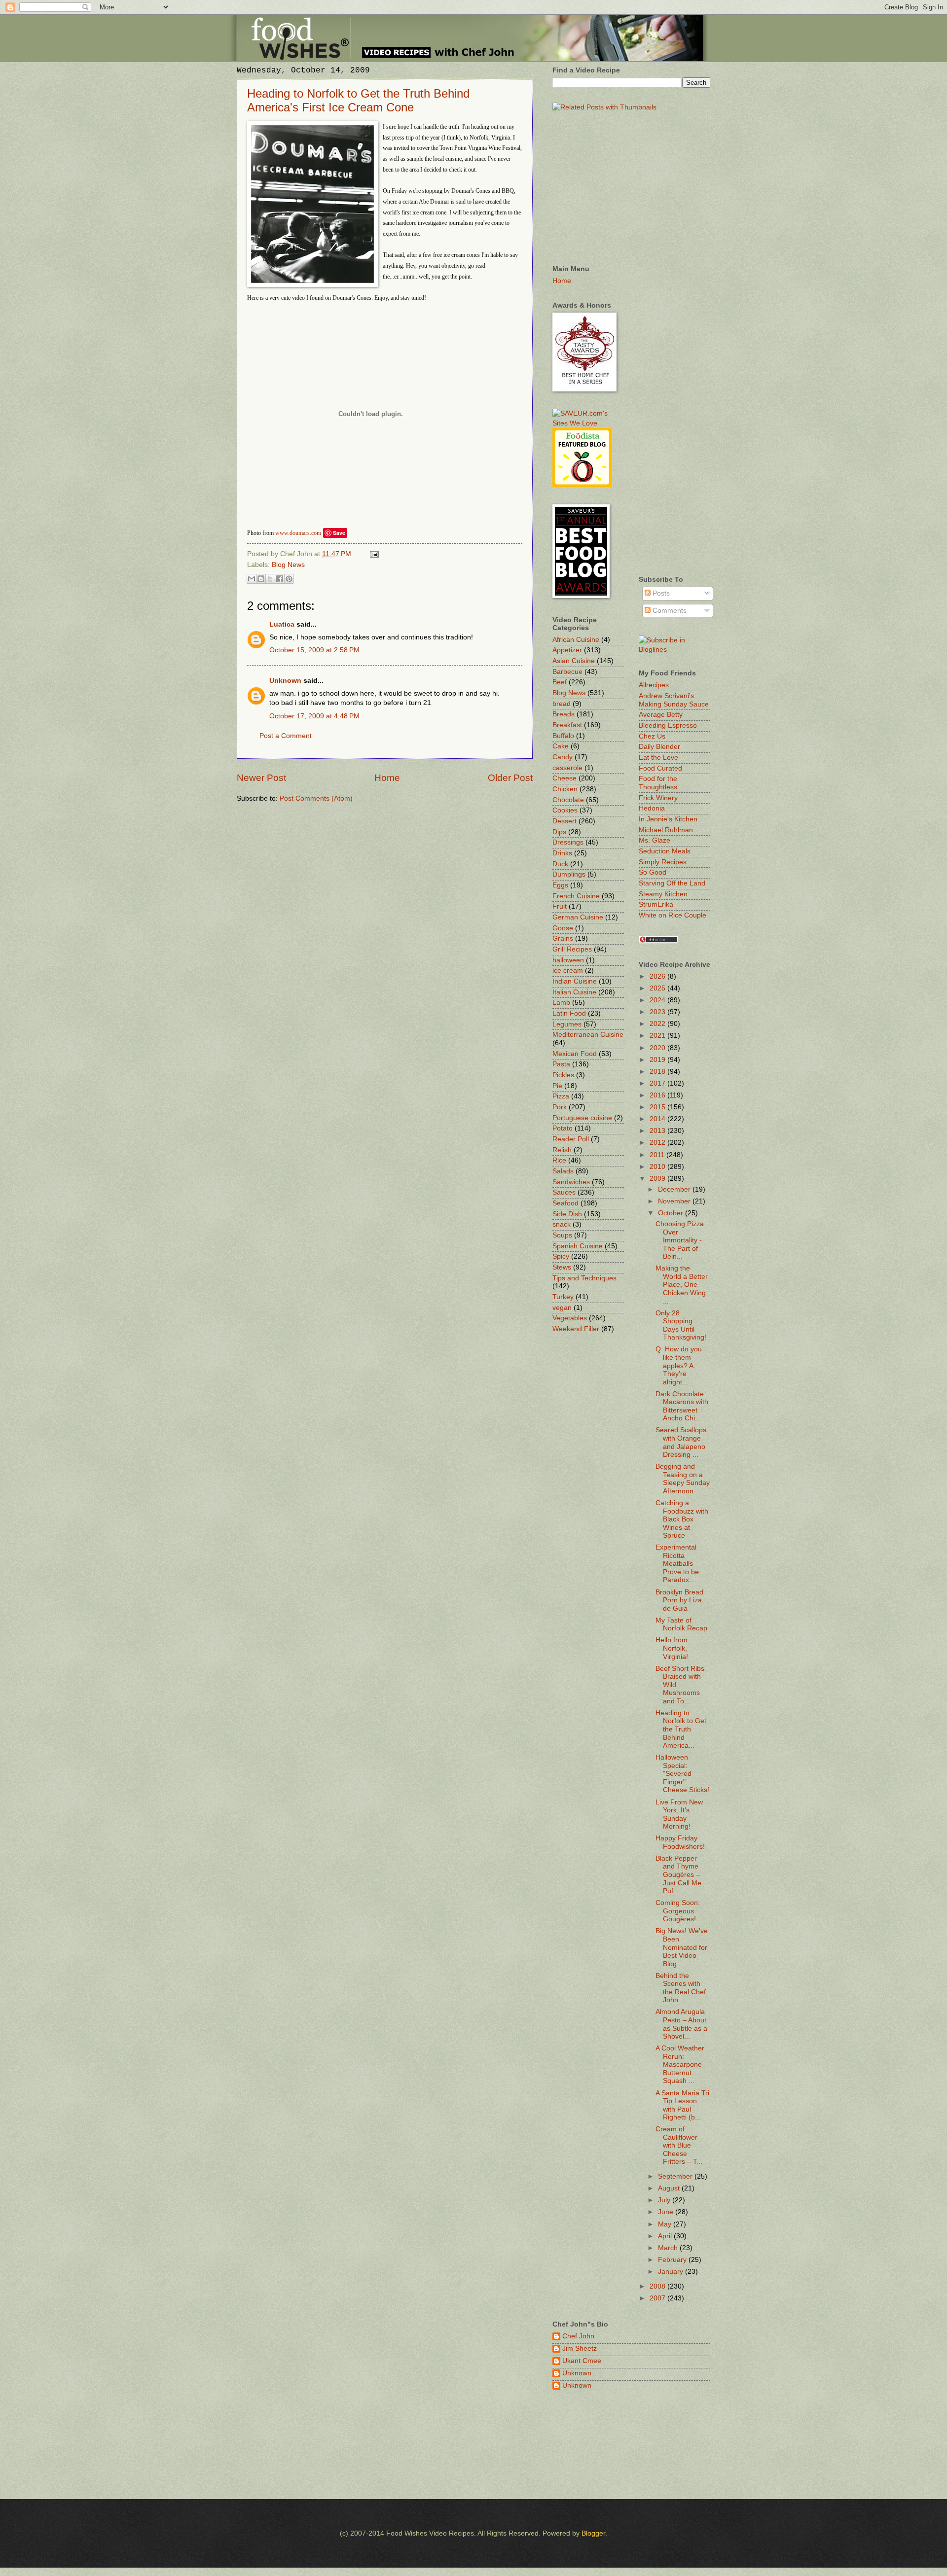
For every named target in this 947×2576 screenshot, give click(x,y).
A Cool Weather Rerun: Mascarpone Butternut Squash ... (680, 2064)
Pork (560, 1107)
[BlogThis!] (261, 579)
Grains (563, 938)
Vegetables (570, 1318)
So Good (653, 872)
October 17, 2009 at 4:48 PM (314, 716)
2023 (658, 1012)
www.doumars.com (298, 533)
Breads (564, 714)
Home (387, 778)
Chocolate (568, 800)
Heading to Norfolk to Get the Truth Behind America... (681, 1729)
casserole (567, 768)
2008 (658, 2286)
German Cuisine (578, 917)
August (670, 2188)
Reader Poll (571, 1139)
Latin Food (569, 1013)
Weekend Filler (576, 1329)
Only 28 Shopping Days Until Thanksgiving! (681, 1325)
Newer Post (261, 778)
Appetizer (567, 650)
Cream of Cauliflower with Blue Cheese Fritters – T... (679, 2145)
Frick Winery (658, 798)
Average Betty (661, 715)
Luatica (282, 624)
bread (562, 704)
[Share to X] (270, 579)
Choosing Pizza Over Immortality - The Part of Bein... (680, 1240)
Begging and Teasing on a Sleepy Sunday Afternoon (683, 1479)
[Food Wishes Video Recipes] (674, 650)
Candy (563, 757)
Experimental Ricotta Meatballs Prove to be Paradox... (677, 1564)
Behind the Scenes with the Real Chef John (681, 1988)
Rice (559, 1160)
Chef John (578, 2336)
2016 (658, 1095)
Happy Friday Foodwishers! (680, 1842)
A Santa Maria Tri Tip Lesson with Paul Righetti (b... (682, 2105)
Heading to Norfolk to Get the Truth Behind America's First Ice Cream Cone (358, 100)
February (673, 2260)
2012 (658, 1143)
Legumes (567, 1024)
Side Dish (567, 1214)
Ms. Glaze (655, 840)
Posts (660, 593)
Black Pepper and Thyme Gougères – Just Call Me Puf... (678, 1875)
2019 (658, 1060)
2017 (658, 1083)
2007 (658, 2298)
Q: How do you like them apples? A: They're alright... (679, 1365)
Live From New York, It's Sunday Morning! (679, 1815)
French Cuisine (576, 896)
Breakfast (567, 725)
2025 (658, 988)
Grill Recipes (572, 949)
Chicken (565, 789)
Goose (563, 928)
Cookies (565, 810)
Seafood (565, 1203)
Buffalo (563, 736)
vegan (562, 1308)
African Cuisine (576, 640)
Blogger (593, 2533)
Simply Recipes (663, 862)
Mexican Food (575, 1054)
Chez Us (652, 736)
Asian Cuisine (574, 661)
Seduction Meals (665, 851)
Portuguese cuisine (582, 1118)
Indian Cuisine (575, 981)
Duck (560, 864)
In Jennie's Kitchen (668, 819)
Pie (557, 1086)
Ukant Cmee (582, 2361)
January (672, 2272)
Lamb (561, 1003)
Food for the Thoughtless (658, 783)
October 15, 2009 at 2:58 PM (314, 650)
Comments (669, 611)
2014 (658, 1119)
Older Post (510, 778)
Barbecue (567, 672)
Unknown (285, 681)
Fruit (560, 906)
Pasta (561, 1064)
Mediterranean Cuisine (588, 1035)
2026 (658, 976)
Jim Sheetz (580, 2348)
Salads (563, 1171)
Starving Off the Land (672, 883)
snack (562, 1224)
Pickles (563, 1075)
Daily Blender (659, 747)
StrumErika (656, 904)
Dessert (565, 821)
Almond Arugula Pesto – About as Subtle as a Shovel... (681, 2024)
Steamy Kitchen (663, 894)
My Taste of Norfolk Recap (681, 1624)
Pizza (561, 1096)
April (666, 2236)
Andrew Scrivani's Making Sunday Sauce (674, 700)
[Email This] (252, 579)
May (666, 2224)
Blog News (288, 565)
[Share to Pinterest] (289, 579)
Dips (559, 832)
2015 (658, 1107)
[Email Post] (373, 554)
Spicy (561, 1256)
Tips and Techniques (584, 1278)
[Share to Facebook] (280, 579)
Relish (562, 1150)
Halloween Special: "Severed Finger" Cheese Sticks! (682, 1774)
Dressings (568, 842)
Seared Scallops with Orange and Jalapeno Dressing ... (681, 1442)
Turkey (563, 1297)
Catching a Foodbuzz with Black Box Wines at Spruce (682, 1519)
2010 (658, 1167)
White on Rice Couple (673, 915)
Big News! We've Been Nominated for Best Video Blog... (682, 1947)
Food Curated (660, 768)
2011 (658, 1155)
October (672, 1213)
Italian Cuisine (574, 992)
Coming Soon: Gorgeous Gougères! (678, 1911)
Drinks (562, 853)
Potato (563, 1128)
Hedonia (652, 808)
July (665, 2200)
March (669, 2248)
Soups (562, 1235)
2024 (658, 1000)
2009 (658, 1179)
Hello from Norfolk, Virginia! (672, 1648)
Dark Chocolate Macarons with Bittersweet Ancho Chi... (682, 1406)
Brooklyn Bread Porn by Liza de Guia (679, 1600)
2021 (658, 1036)
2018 (658, 1072)
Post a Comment (286, 736)
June (667, 2212)
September (676, 2176)
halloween (568, 960)
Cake (561, 746)
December (675, 1189)
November (675, 1201)
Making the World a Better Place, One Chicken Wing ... (682, 1285)
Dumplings (569, 874)
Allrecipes (654, 685)
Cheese (565, 778)
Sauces (564, 1192)
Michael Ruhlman (666, 830)
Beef (560, 682)
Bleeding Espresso (668, 725)
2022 (658, 1024)
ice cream (568, 970)
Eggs (560, 885)
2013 (658, 1131)
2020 (658, 1048)
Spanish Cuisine (578, 1246)
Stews (562, 1267)
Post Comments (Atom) (316, 798)
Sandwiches (571, 1182)
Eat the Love (658, 758)
